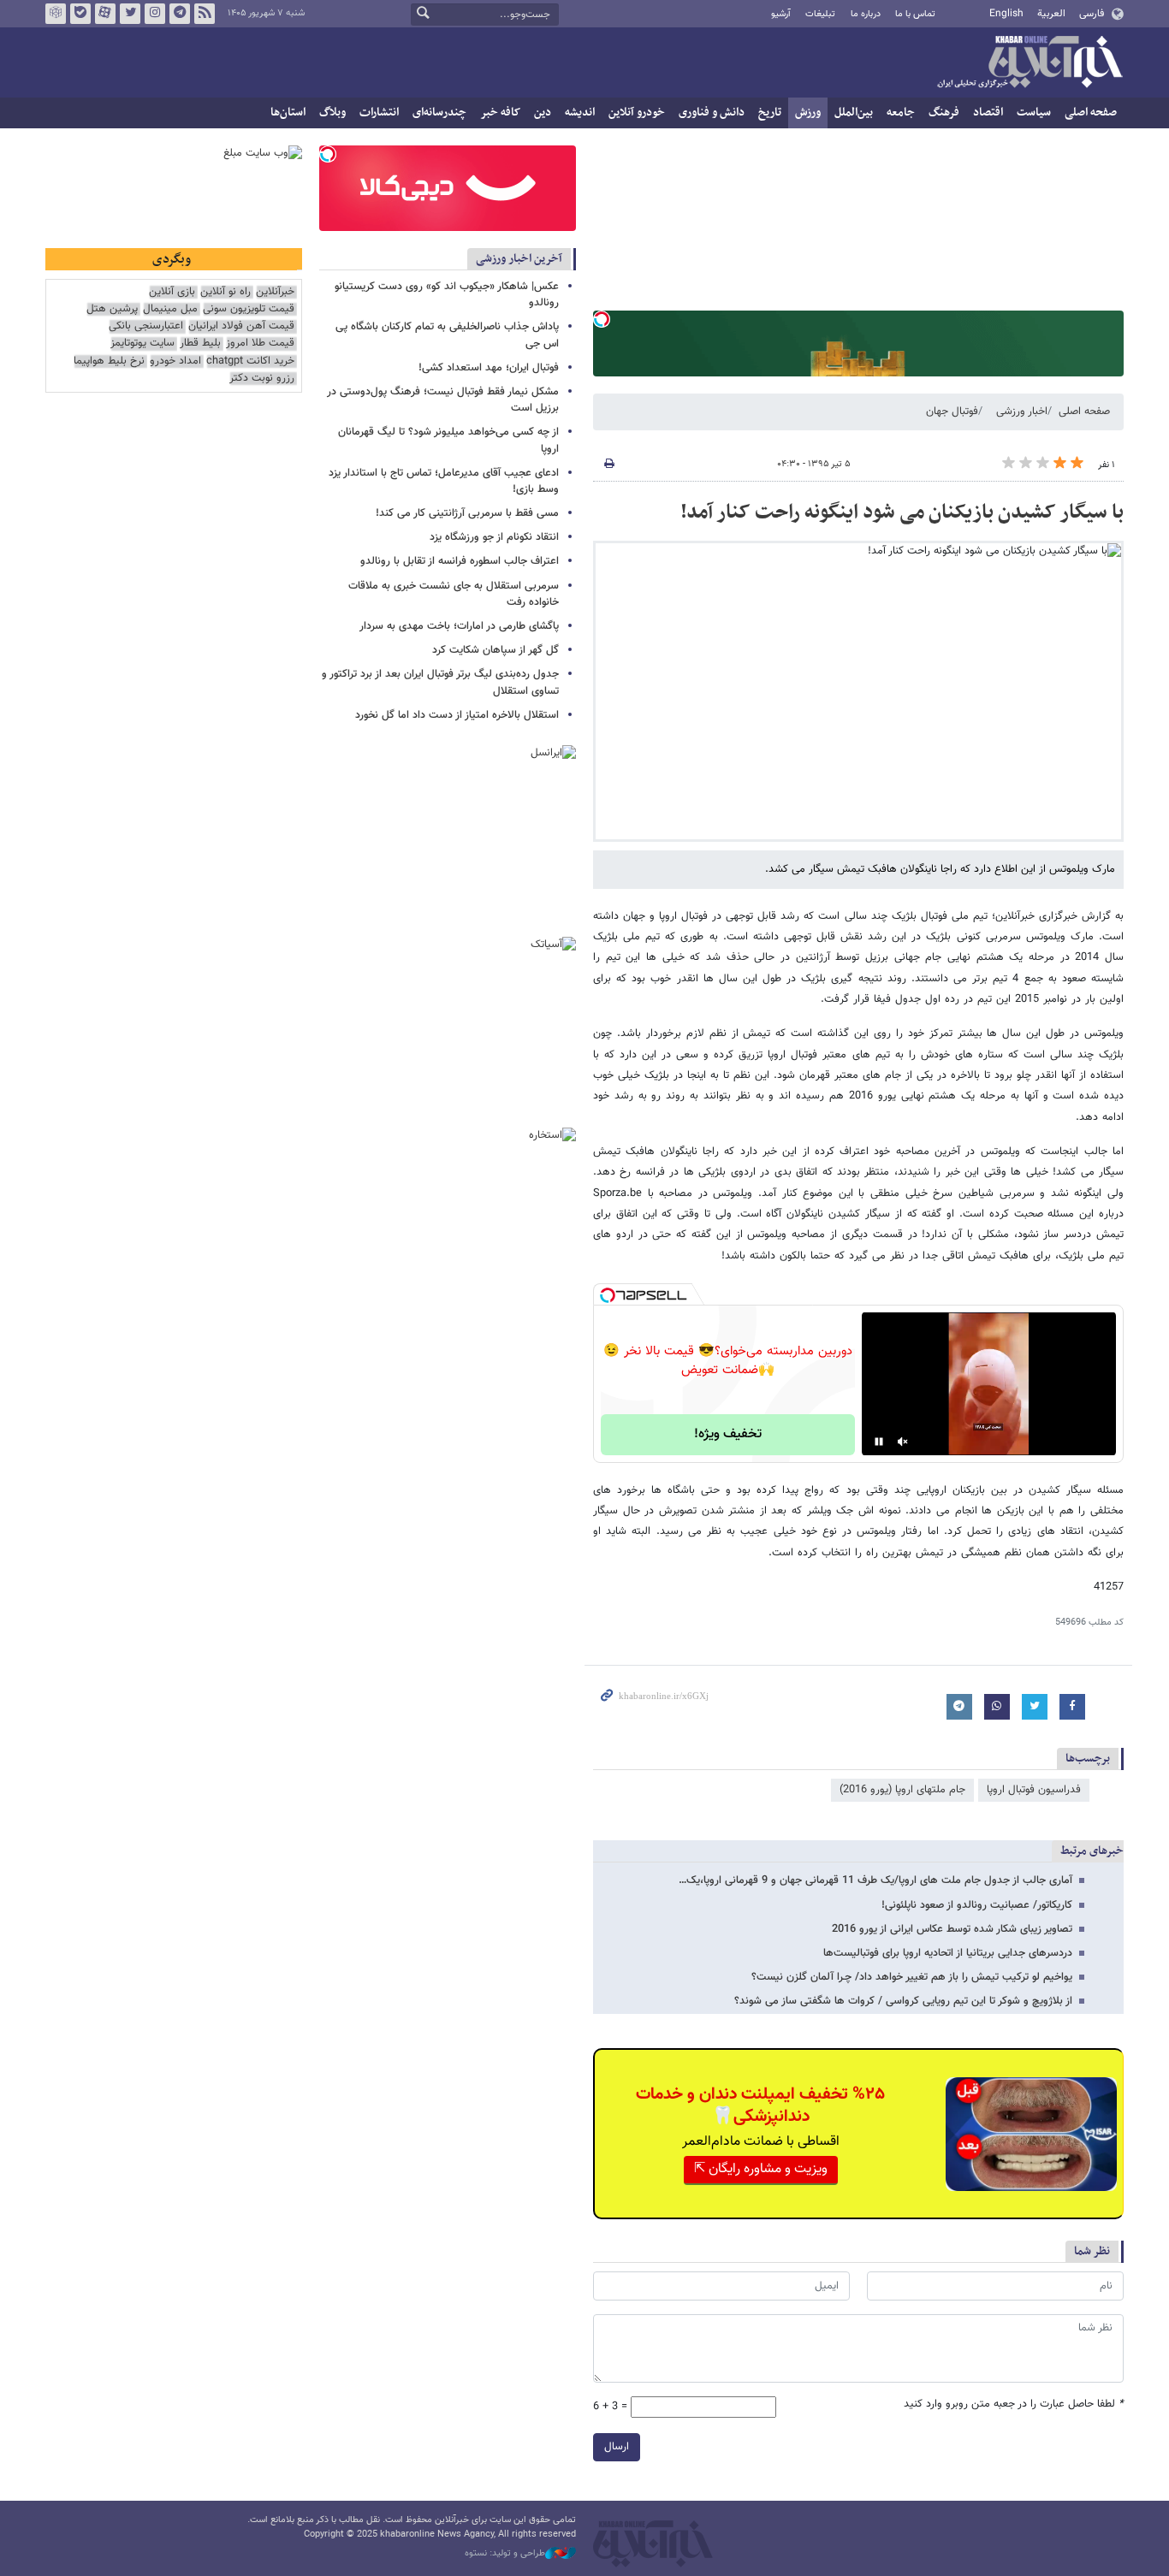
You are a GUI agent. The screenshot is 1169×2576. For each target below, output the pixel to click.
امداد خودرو (175, 361)
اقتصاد (988, 113)
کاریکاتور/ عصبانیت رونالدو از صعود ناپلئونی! (977, 1905)
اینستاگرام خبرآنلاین (155, 14)
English (1006, 14)
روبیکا (56, 14)
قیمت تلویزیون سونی (249, 309)
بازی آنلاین (172, 292)
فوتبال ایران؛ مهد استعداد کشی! (489, 368)
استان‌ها (288, 113)
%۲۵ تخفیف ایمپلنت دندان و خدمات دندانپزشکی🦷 (760, 2105)
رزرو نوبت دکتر (262, 379)
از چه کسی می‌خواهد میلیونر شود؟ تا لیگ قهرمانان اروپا (448, 440)
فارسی (1092, 14)
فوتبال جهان (952, 412)
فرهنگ (944, 113)
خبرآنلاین (1030, 63)
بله (80, 14)
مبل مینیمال (170, 309)
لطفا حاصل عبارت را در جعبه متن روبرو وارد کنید (1014, 2404)
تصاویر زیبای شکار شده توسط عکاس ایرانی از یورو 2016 (952, 1929)
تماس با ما (915, 14)
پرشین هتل (112, 309)
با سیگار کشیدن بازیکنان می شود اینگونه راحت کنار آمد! (902, 512)
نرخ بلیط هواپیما (109, 361)
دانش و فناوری (712, 113)
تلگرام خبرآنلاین (180, 14)
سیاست (1034, 113)
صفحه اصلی (1091, 113)
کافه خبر (500, 113)
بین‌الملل (854, 113)
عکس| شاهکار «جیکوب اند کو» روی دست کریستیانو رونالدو (447, 295)
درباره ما (866, 14)
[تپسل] (602, 319)
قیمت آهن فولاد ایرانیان (241, 326)
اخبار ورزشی (1022, 412)
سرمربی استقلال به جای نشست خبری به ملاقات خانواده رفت (454, 594)
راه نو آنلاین (225, 292)
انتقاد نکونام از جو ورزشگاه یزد (494, 537)
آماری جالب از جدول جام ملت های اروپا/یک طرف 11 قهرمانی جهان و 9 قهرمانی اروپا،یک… (875, 1880)
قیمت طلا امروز (260, 343)
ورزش (808, 113)
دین (543, 113)
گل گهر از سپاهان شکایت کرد (495, 650)
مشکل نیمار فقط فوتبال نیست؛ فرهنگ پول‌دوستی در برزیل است (443, 400)
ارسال (617, 2447)
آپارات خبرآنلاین (105, 14)
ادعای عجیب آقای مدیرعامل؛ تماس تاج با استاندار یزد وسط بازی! (444, 481)
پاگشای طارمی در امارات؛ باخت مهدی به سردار (459, 626)
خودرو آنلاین (637, 113)
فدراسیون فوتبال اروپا (1034, 1790)
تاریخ (770, 113)
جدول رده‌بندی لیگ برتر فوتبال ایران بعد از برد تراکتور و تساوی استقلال (440, 682)
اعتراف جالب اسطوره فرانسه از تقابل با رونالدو (460, 561)
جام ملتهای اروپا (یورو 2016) (902, 1790)
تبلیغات (820, 14)
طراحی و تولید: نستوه (505, 2554)
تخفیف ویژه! (728, 1434)
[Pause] (879, 1442)
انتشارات (379, 113)
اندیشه (580, 113)
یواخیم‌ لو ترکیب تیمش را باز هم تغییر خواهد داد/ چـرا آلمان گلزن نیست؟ (912, 1977)
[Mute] (903, 1442)
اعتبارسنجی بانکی (146, 326)
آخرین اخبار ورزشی (519, 259)
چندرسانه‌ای (439, 113)
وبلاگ (332, 113)
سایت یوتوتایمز (142, 343)
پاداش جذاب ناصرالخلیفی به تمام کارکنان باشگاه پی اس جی (447, 335)
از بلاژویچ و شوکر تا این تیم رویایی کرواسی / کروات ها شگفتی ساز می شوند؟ (903, 2001)
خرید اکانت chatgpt (250, 361)
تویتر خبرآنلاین (130, 14)
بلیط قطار (200, 343)
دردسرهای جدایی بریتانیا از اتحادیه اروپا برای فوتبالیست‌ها (948, 1953)
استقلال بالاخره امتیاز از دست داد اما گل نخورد (457, 715)
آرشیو (781, 14)
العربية (1051, 14)
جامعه (901, 113)
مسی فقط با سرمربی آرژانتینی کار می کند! (467, 513)
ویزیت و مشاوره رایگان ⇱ (761, 2169)
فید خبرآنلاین (205, 14)
